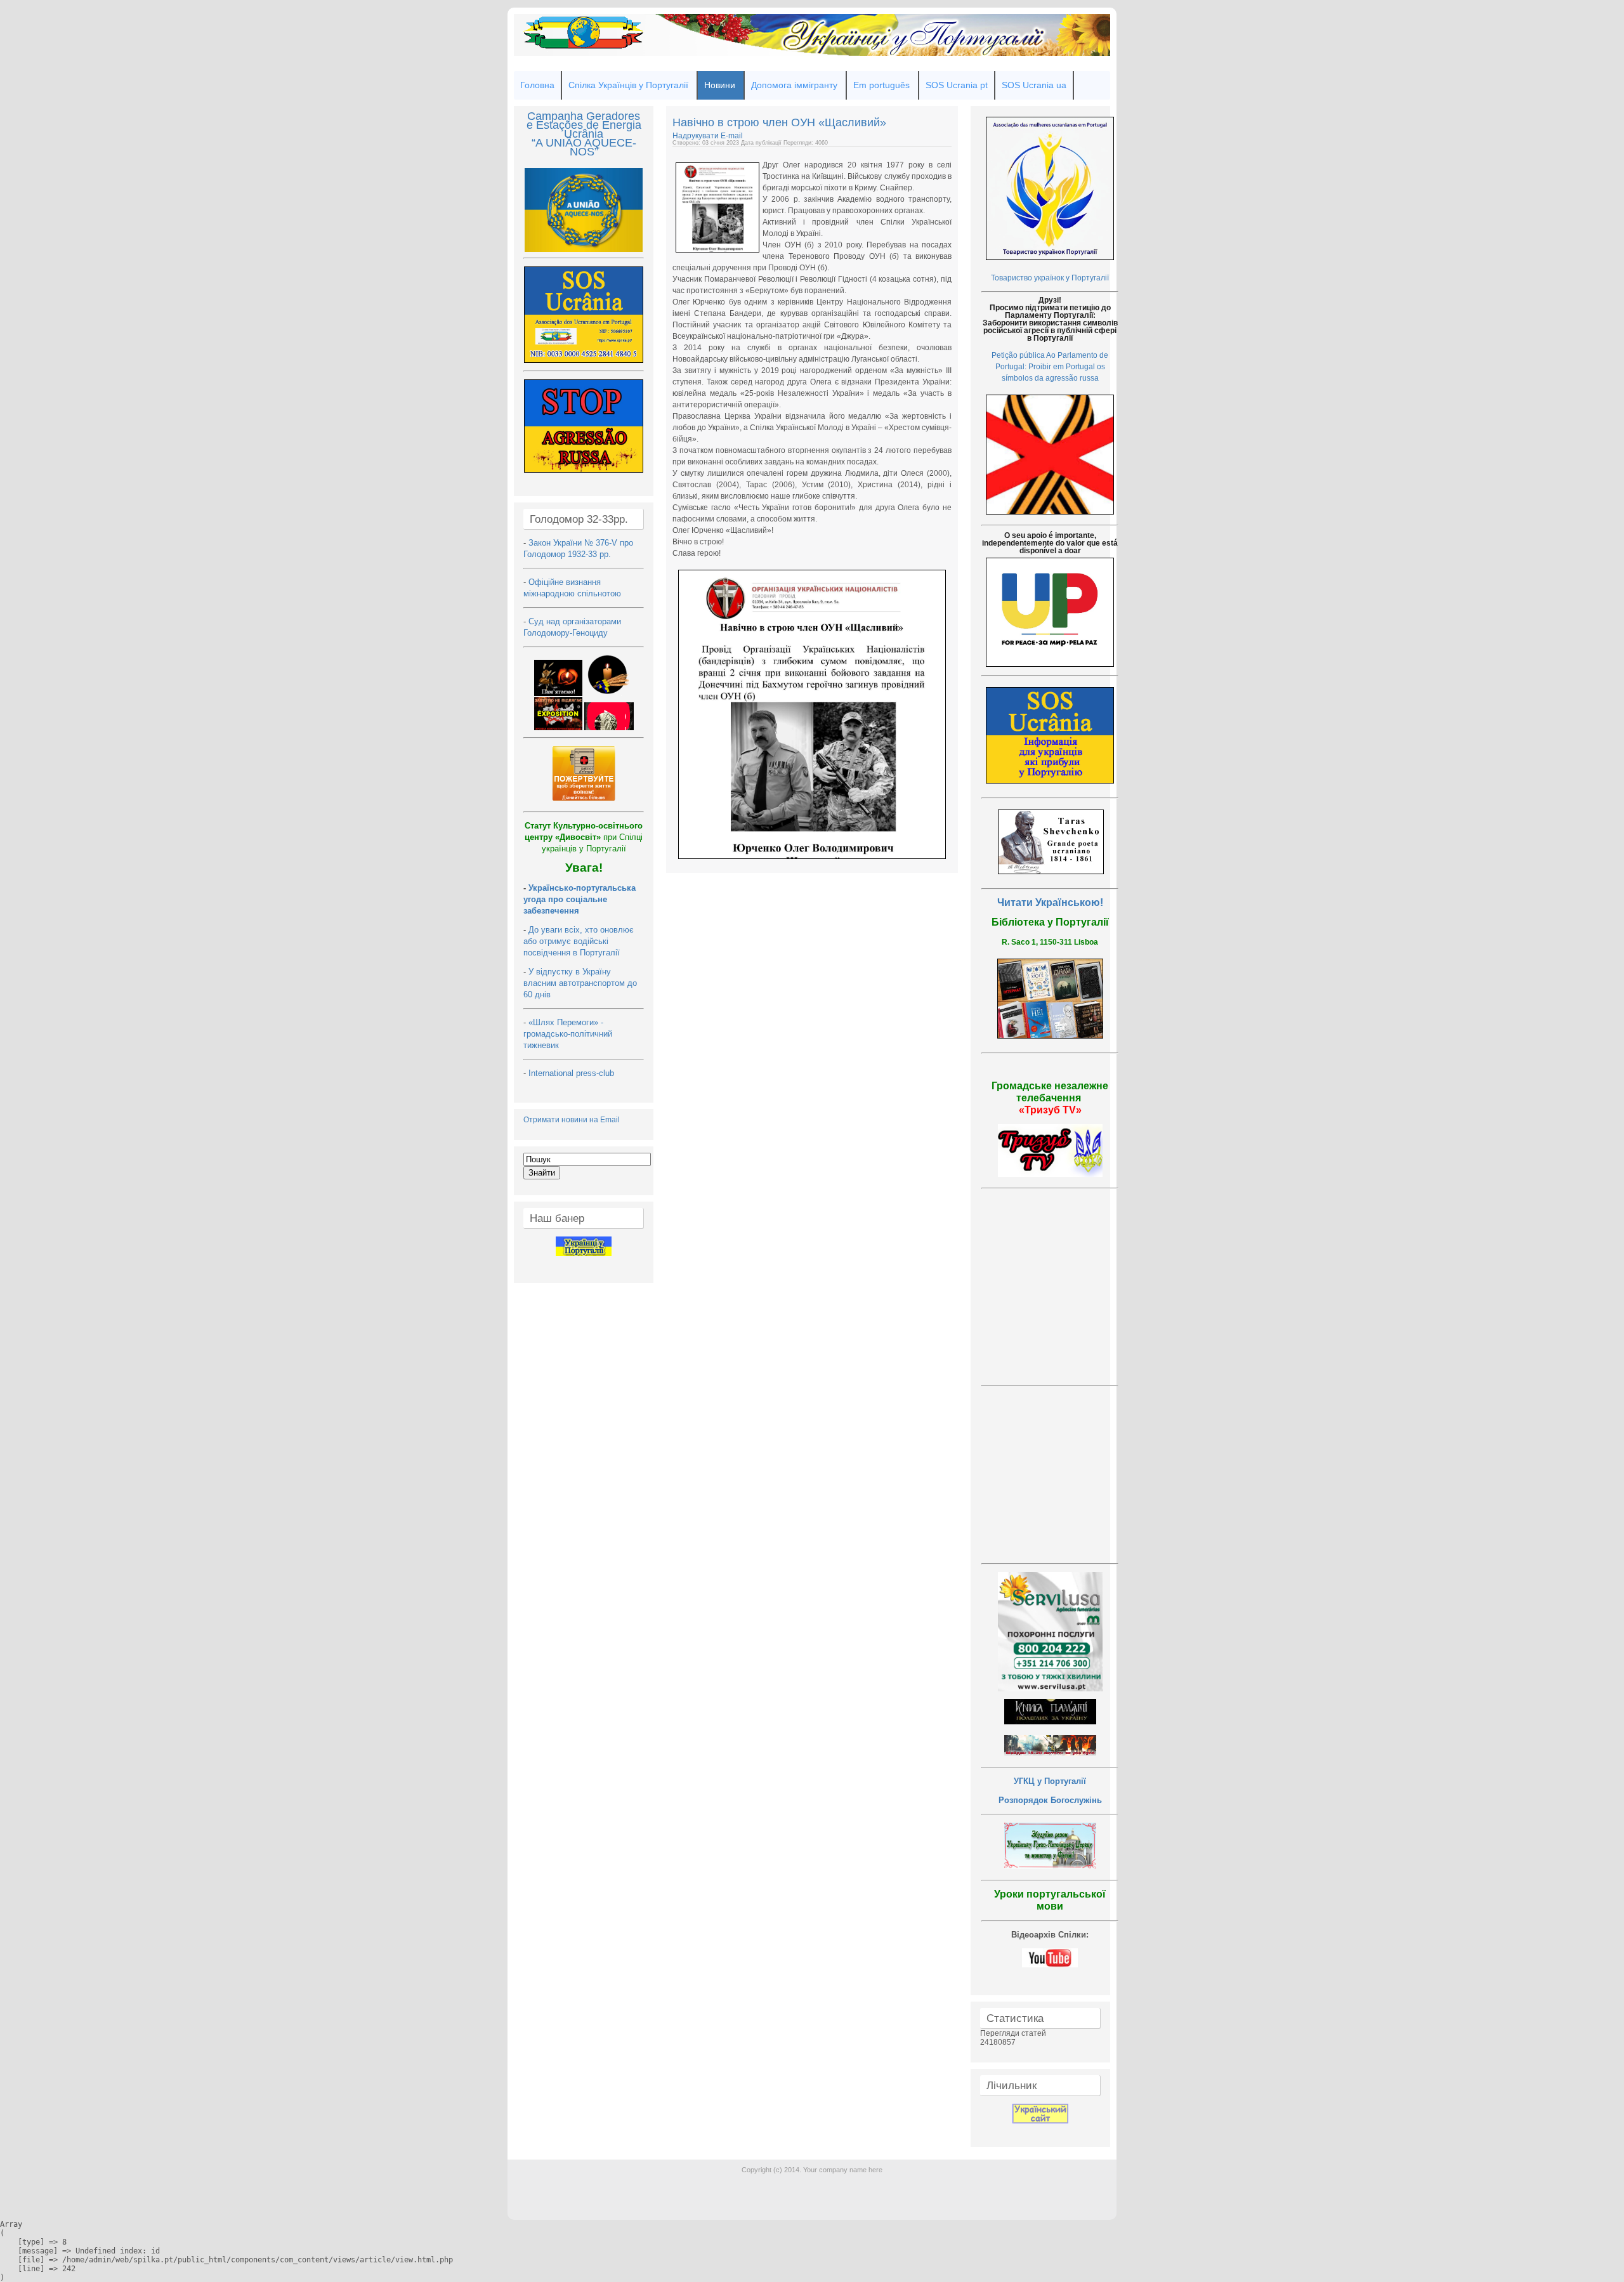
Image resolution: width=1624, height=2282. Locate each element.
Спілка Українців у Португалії (628, 85)
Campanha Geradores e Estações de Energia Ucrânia (584, 125)
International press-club (573, 1073)
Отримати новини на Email (572, 1120)
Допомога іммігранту (794, 85)
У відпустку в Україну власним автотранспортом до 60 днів (580, 983)
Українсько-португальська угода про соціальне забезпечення (580, 899)
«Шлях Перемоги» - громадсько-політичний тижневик (568, 1034)
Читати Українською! (1050, 902)
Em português (881, 85)
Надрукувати (697, 136)
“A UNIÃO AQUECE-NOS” (584, 147)
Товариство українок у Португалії (1050, 278)
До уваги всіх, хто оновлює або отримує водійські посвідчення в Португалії (579, 941)
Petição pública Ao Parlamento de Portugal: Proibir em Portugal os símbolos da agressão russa (1050, 367)
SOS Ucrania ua (1034, 85)
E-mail (732, 136)
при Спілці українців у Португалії (584, 837)
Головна (537, 85)
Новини (720, 85)
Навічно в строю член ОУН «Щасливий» (779, 122)
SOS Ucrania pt (957, 85)
